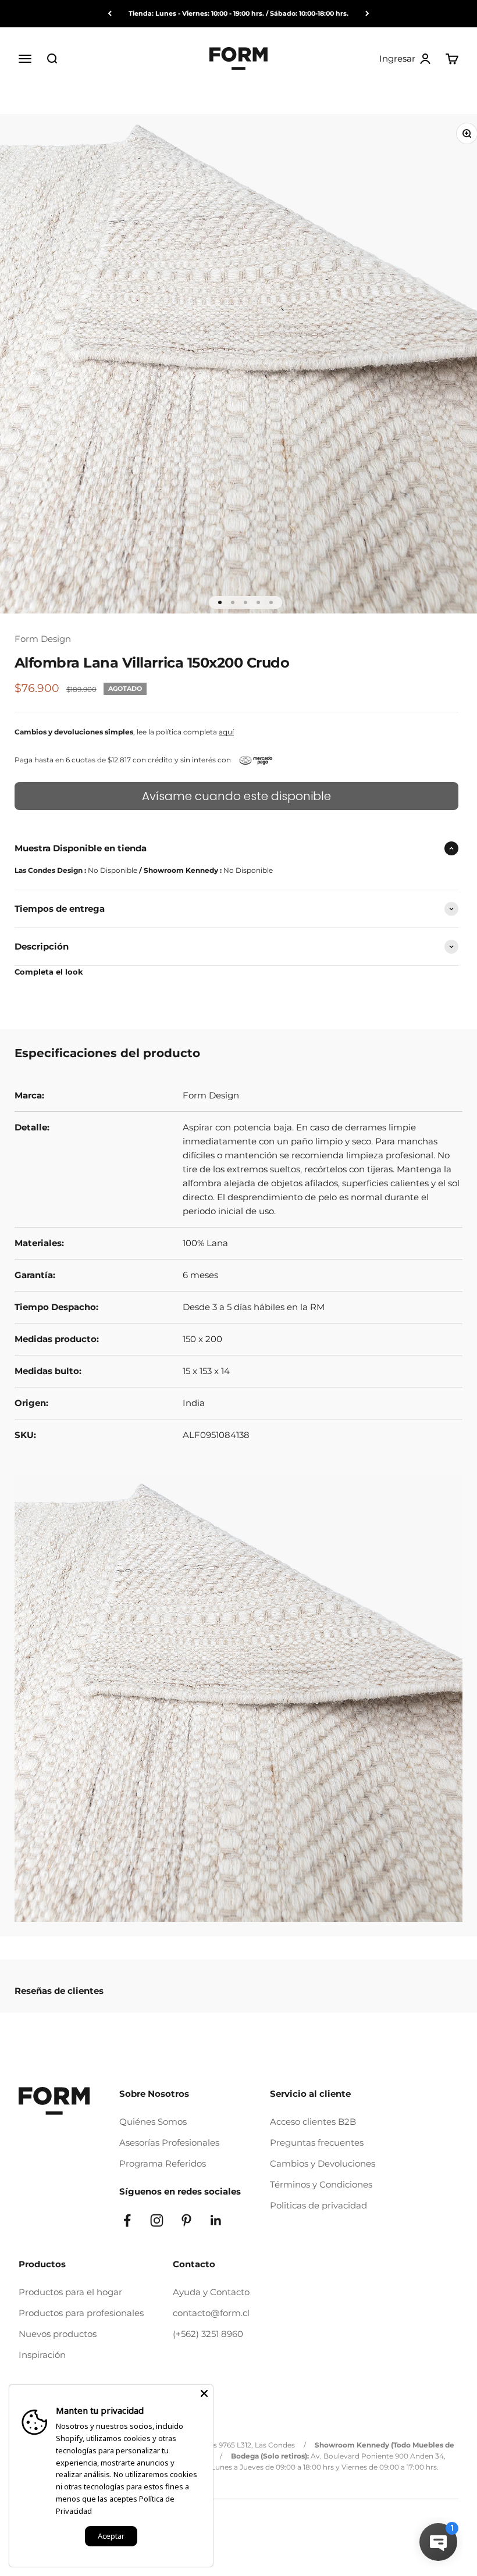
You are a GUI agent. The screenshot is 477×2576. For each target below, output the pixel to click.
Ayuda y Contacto (211, 2292)
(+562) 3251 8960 (208, 2334)
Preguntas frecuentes (317, 2142)
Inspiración (42, 2355)
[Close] (204, 2393)
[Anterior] (110, 14)
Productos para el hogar (70, 2292)
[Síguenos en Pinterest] (186, 2220)
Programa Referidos (163, 2163)
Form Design (43, 639)
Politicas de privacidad (318, 2205)
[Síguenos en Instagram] (157, 2220)
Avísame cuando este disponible (236, 796)
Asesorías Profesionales (169, 2142)
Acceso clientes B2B (313, 2122)
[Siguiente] (367, 14)
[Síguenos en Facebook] (127, 2220)
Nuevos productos (58, 2334)
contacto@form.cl (211, 2313)
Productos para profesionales (81, 2313)
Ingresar (405, 59)
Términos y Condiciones (321, 2184)
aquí (226, 732)
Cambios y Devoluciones (323, 2163)
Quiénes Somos (153, 2122)
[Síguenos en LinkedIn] (216, 2220)
